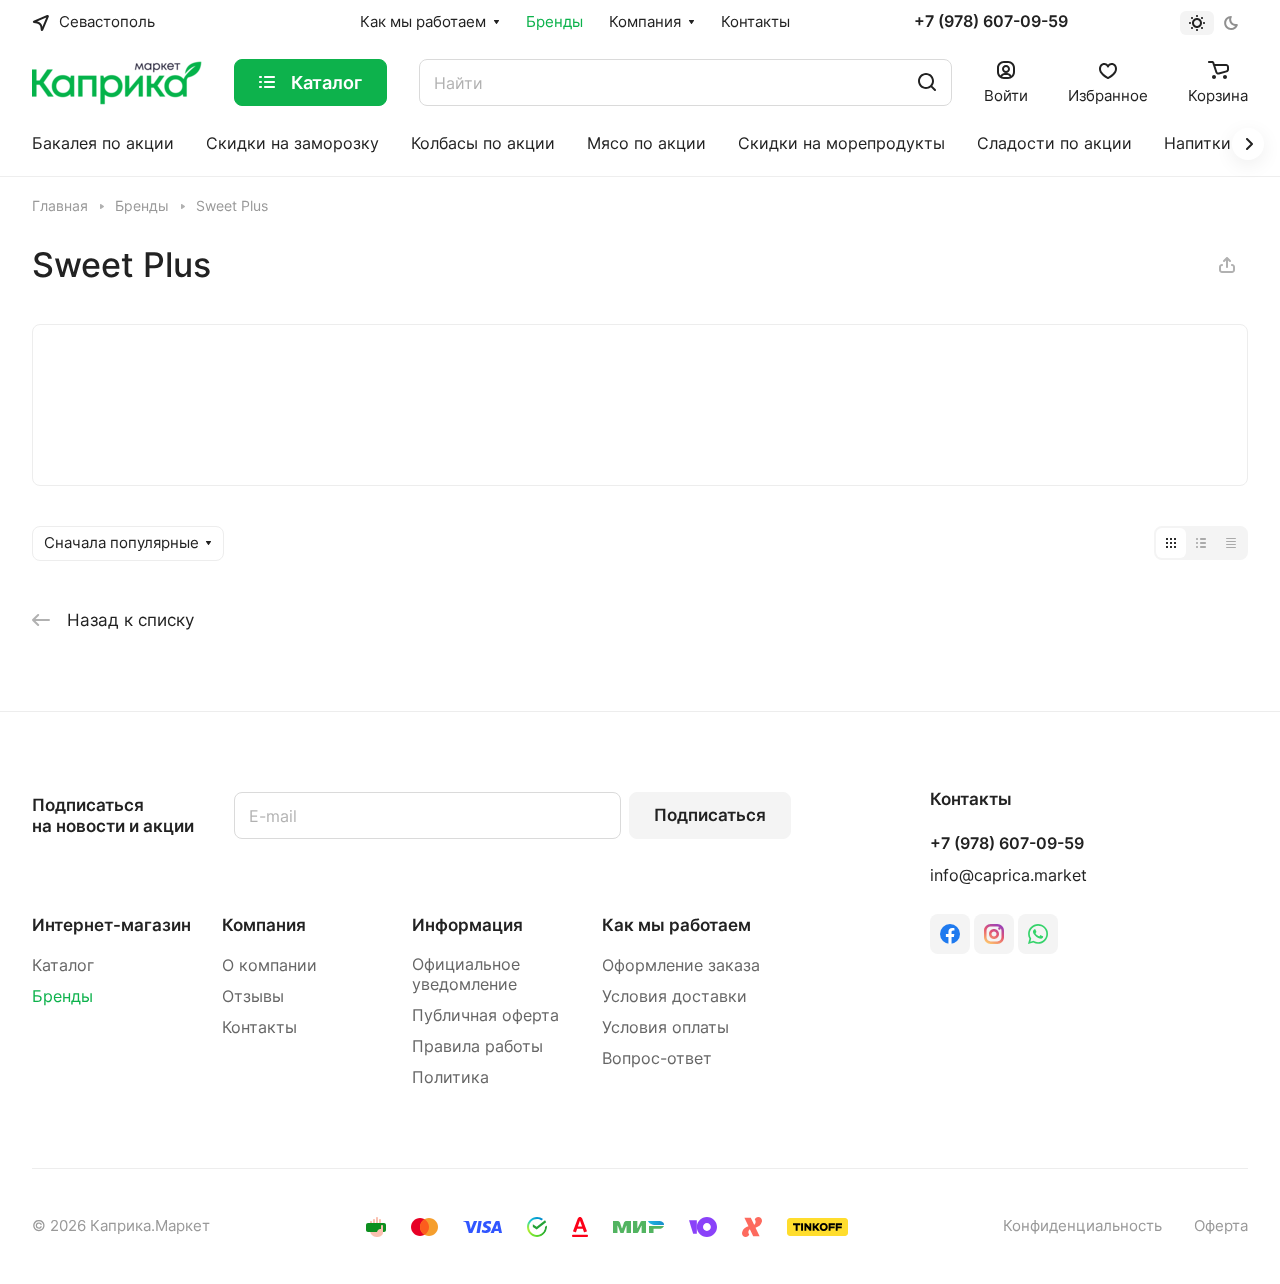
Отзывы (253, 996)
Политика (450, 1077)
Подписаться (710, 815)
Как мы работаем (676, 925)
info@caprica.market (1008, 875)
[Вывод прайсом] (1231, 543)
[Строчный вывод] (1201, 543)
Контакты (259, 1027)
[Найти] (927, 82)
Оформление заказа (681, 965)
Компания (264, 925)
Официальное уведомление (466, 974)
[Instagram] (994, 934)
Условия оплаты (665, 1027)
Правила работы (477, 1046)
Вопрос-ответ (657, 1058)
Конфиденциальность (1082, 1226)
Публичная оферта (485, 1015)
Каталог (63, 965)
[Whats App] (1038, 934)
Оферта (1221, 1226)
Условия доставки (674, 996)
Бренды (62, 996)
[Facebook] (950, 934)
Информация (467, 925)
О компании (269, 965)
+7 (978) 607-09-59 (991, 22)
